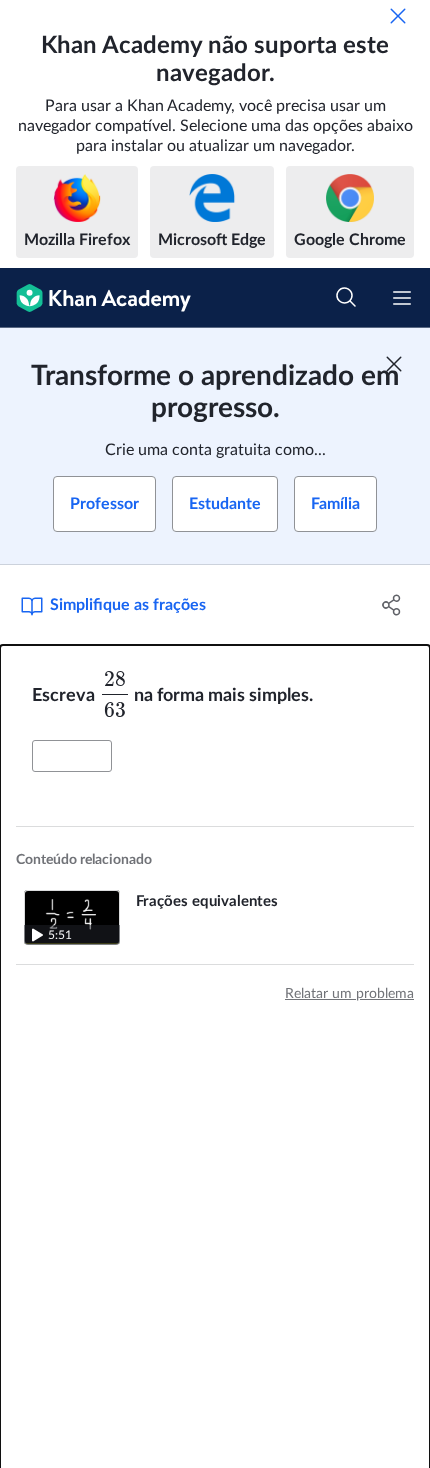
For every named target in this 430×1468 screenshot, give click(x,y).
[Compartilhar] (392, 605)
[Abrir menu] (402, 298)
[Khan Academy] (95, 298)
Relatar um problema (349, 994)
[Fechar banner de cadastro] (394, 364)
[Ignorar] (398, 16)
